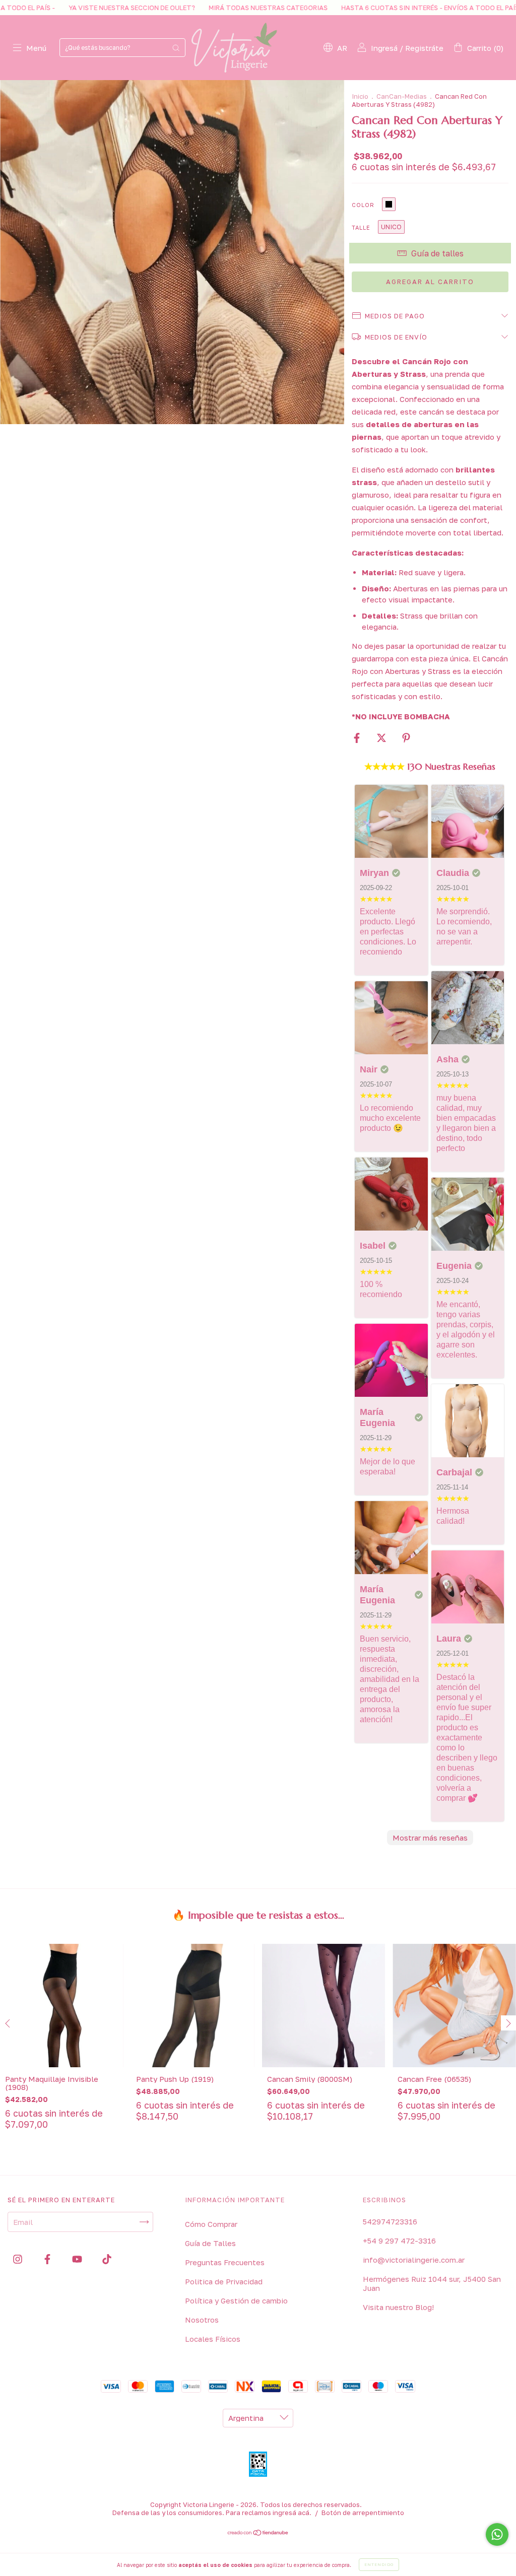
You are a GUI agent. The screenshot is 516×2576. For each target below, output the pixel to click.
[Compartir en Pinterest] (406, 738)
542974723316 (390, 2221)
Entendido (379, 2564)
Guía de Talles (210, 2243)
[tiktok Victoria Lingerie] (107, 2259)
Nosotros (202, 2320)
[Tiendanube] (258, 2533)
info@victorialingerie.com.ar (414, 2260)
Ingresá (384, 48)
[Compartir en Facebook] (358, 738)
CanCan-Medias (402, 96)
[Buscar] (176, 48)
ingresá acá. (292, 2513)
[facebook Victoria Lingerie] (48, 2259)
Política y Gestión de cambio (236, 2300)
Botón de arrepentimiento (363, 2513)
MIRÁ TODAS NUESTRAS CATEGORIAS (192, 8)
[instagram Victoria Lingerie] (19, 2259)
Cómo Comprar (211, 2224)
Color (363, 205)
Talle (361, 227)
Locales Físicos (213, 2339)
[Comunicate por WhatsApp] (497, 2534)
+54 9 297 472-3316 (399, 2241)
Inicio (360, 96)
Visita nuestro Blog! (398, 2307)
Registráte (424, 48)
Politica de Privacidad (224, 2281)
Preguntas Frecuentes (225, 2262)
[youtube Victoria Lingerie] (78, 2259)
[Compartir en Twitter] (382, 738)
